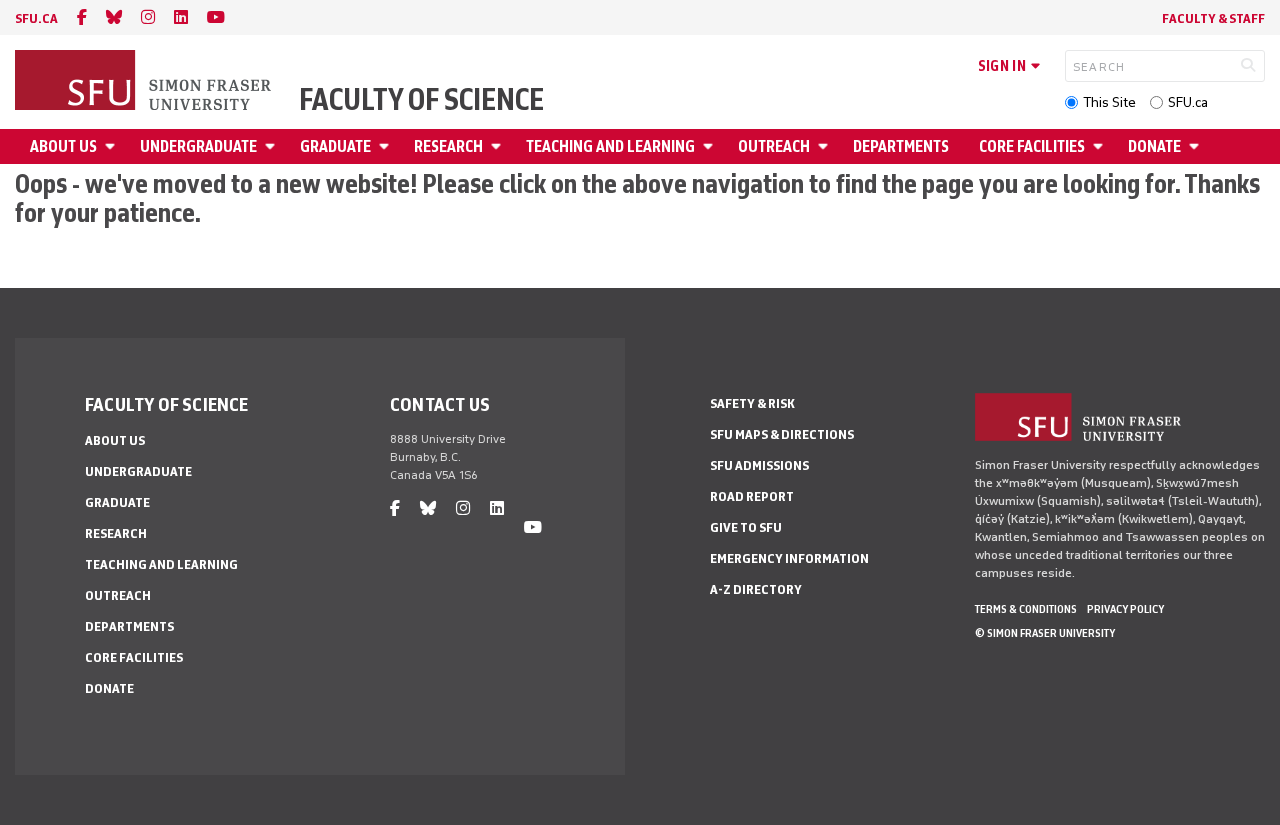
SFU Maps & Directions (782, 434)
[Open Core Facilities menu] (1101, 146)
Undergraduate (198, 146)
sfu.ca (36, 18)
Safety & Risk (752, 403)
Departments (901, 146)
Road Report (752, 496)
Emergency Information (789, 558)
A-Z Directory (756, 589)
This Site (1109, 102)
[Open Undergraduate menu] (273, 146)
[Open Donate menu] (1197, 146)
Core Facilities (1032, 146)
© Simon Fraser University (1045, 633)
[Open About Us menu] (113, 146)
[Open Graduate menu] (387, 146)
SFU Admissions (759, 465)
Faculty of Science (421, 100)
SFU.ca (1188, 102)
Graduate (335, 146)
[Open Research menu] (499, 146)
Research (448, 146)
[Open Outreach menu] (826, 146)
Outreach (774, 146)
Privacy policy (1125, 609)
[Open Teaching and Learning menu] (711, 146)
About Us (63, 146)
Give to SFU (746, 527)
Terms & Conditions (1026, 609)
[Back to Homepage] (145, 82)
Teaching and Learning (610, 146)
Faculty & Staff (1213, 18)
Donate (1154, 146)
